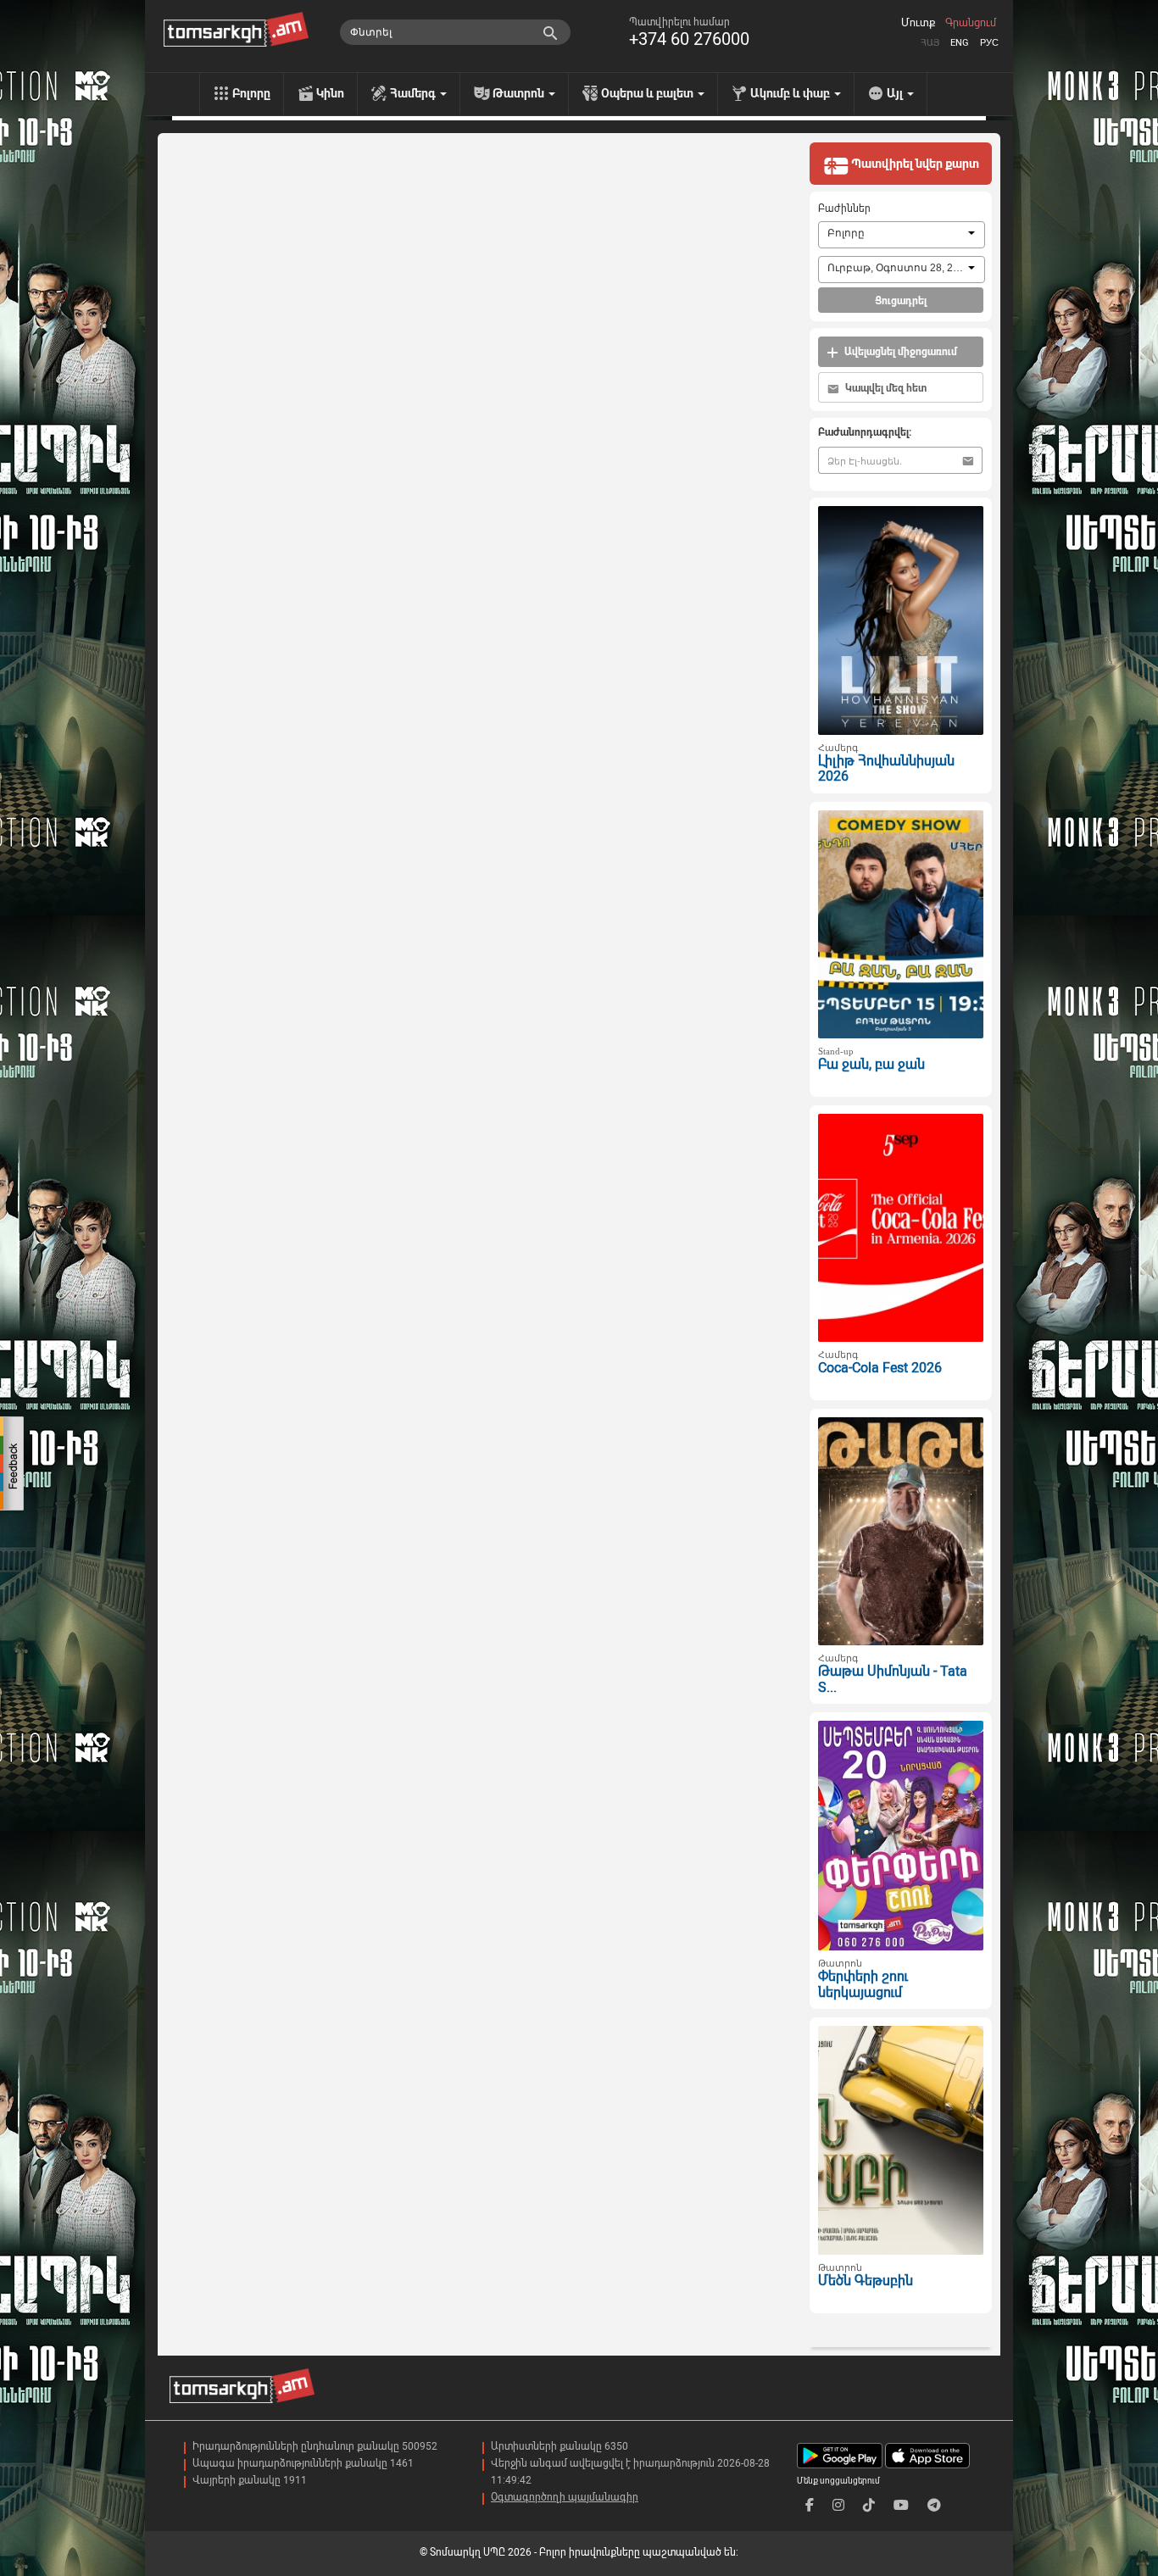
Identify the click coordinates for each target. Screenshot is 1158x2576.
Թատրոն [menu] (520, 93)
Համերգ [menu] (414, 93)
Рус (989, 43)
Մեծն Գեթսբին (866, 2281)
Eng (960, 43)
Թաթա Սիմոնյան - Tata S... (893, 1679)
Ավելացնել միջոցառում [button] (899, 352)
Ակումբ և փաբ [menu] (791, 93)
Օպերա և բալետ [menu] (649, 93)
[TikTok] (869, 2505)
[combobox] (902, 235)
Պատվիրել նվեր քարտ (914, 164)
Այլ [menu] (896, 93)
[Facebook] (810, 2505)
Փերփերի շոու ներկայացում (863, 1984)
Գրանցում (971, 23)
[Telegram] (934, 2505)
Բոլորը (251, 93)
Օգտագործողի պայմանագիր (565, 2497)
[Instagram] (838, 2505)
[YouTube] (901, 2505)
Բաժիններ (844, 209)
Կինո (330, 93)
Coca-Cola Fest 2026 (880, 1368)
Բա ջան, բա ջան (871, 1064)
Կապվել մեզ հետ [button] (885, 388)
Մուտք (918, 23)
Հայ (930, 43)
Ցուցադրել (901, 301)
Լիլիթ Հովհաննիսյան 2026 (886, 769)
